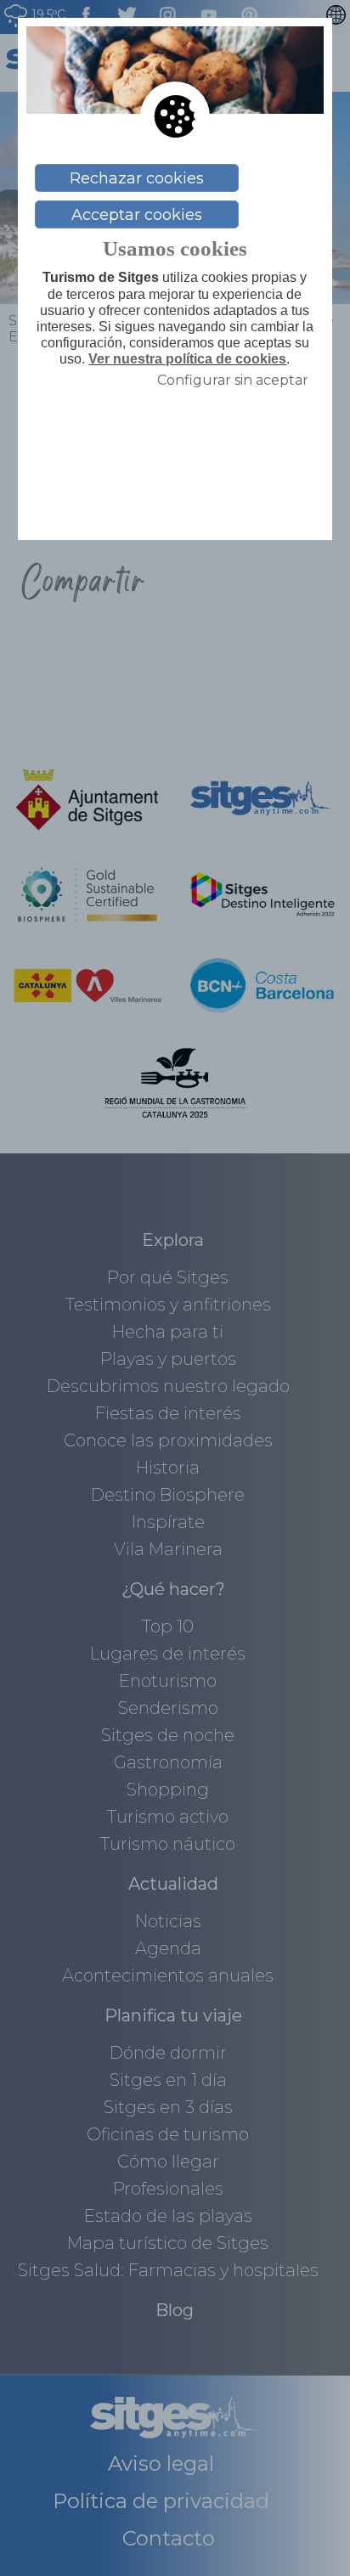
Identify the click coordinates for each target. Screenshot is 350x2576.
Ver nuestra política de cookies (187, 359)
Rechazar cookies (137, 178)
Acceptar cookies (137, 215)
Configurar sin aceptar (233, 380)
